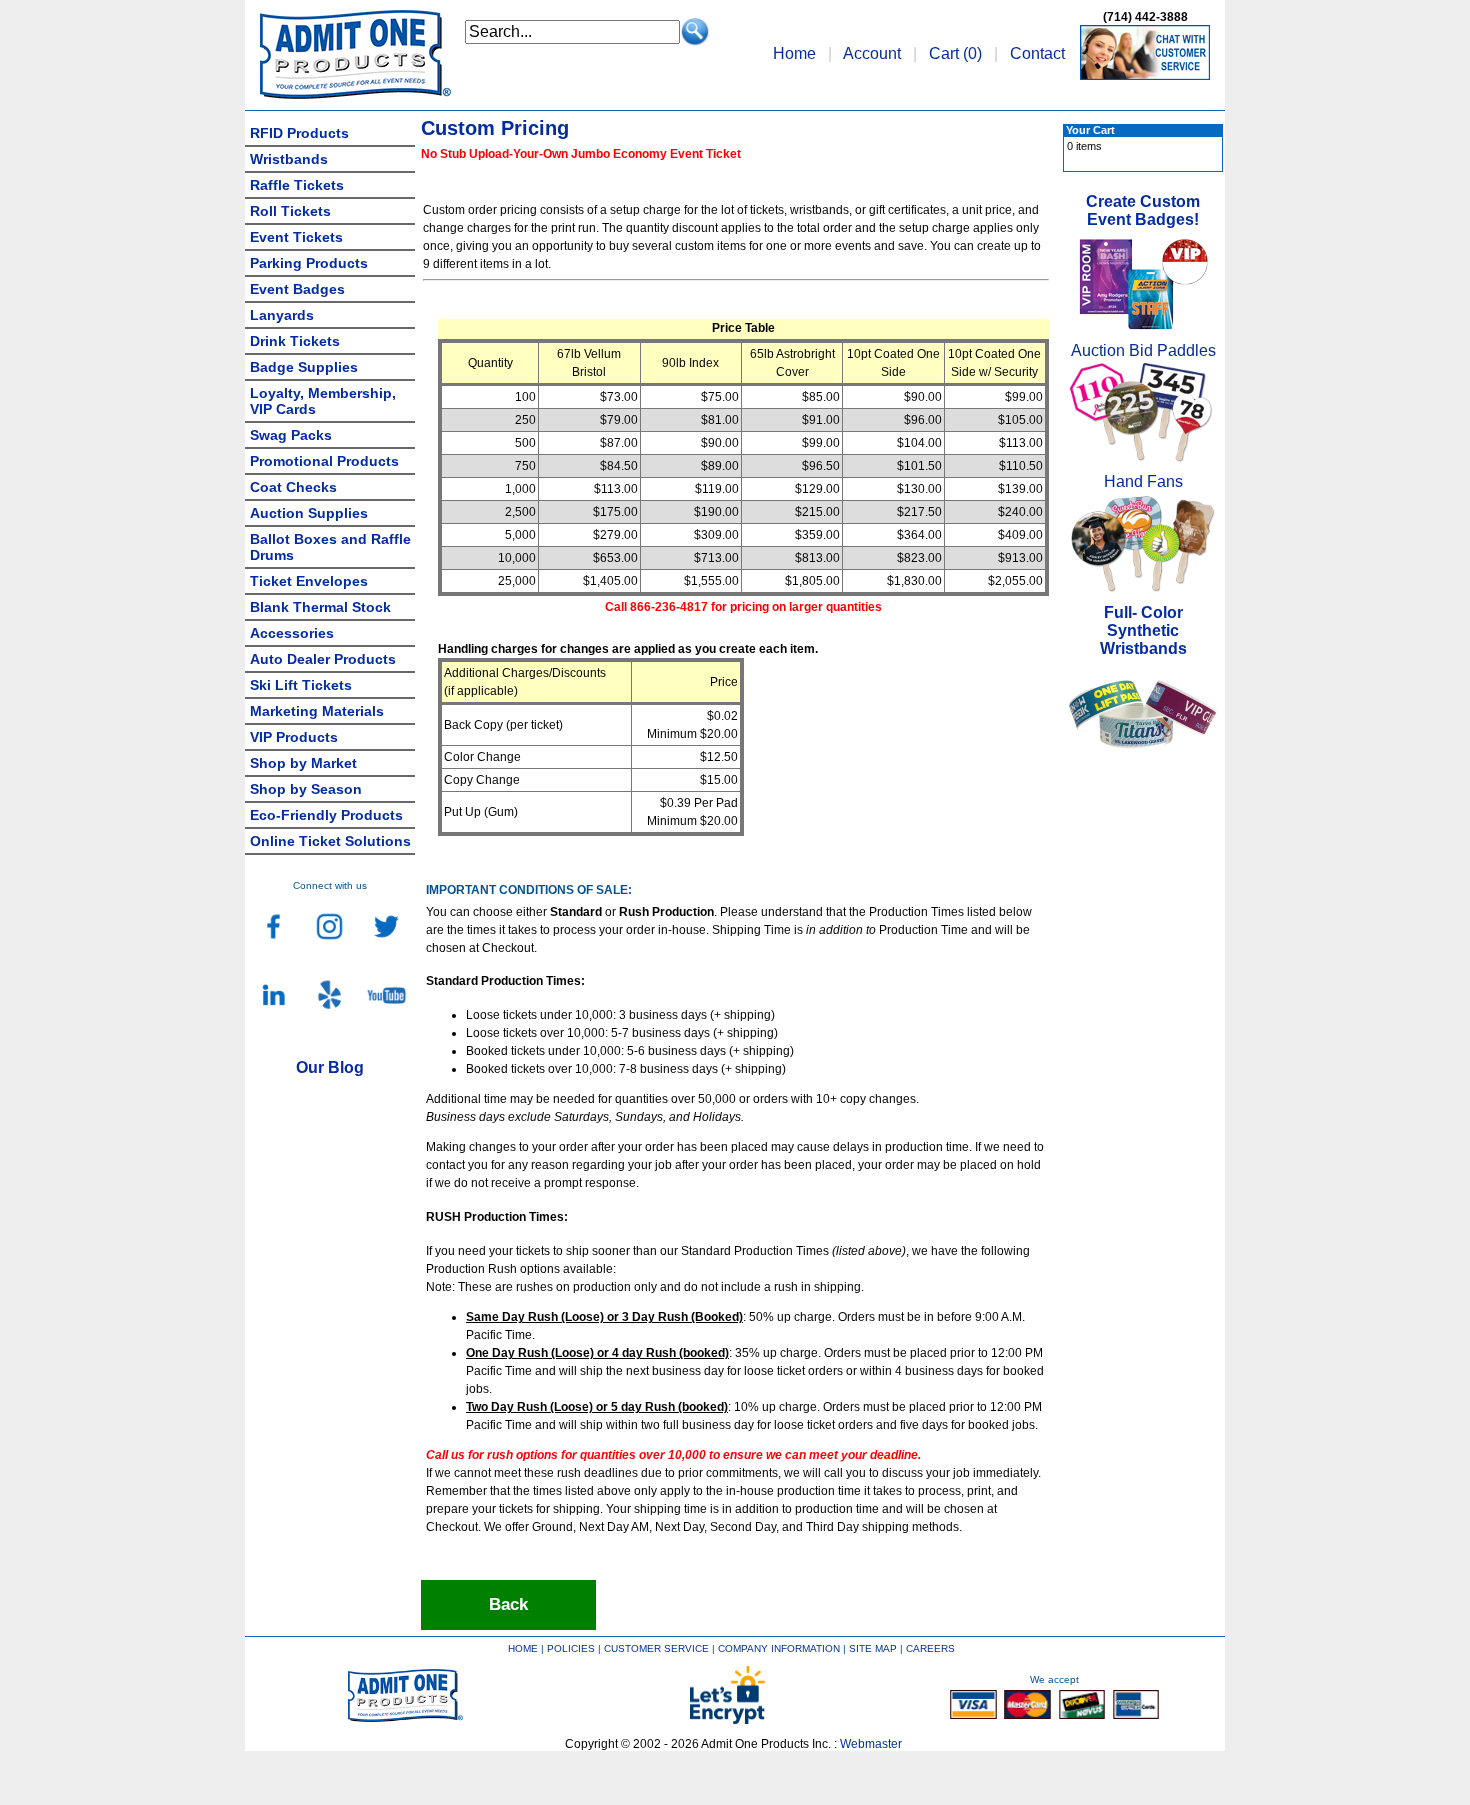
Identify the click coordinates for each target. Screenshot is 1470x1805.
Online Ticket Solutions (330, 841)
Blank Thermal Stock (320, 607)
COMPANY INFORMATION (779, 1648)
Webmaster (871, 1744)
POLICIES (571, 1648)
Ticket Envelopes (309, 581)
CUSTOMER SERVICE (656, 1648)
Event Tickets (296, 237)
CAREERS (930, 1648)
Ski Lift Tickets (301, 685)
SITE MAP (873, 1648)
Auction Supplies (309, 513)
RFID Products (299, 133)
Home (794, 53)
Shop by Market (303, 763)
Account (872, 53)
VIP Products (294, 737)
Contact (1037, 53)
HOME (523, 1648)
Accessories (292, 633)
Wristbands (289, 159)
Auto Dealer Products (323, 659)
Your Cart (1090, 130)
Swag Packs (291, 435)
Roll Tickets (290, 211)
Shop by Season (306, 789)
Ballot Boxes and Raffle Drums (330, 547)
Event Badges (297, 289)
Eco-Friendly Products (326, 815)
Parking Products (309, 263)
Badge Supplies (304, 367)
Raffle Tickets (297, 185)
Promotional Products (324, 461)
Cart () (955, 53)
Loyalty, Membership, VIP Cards (323, 401)
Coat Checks (293, 487)
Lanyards (282, 315)
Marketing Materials (317, 711)
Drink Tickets (295, 341)
